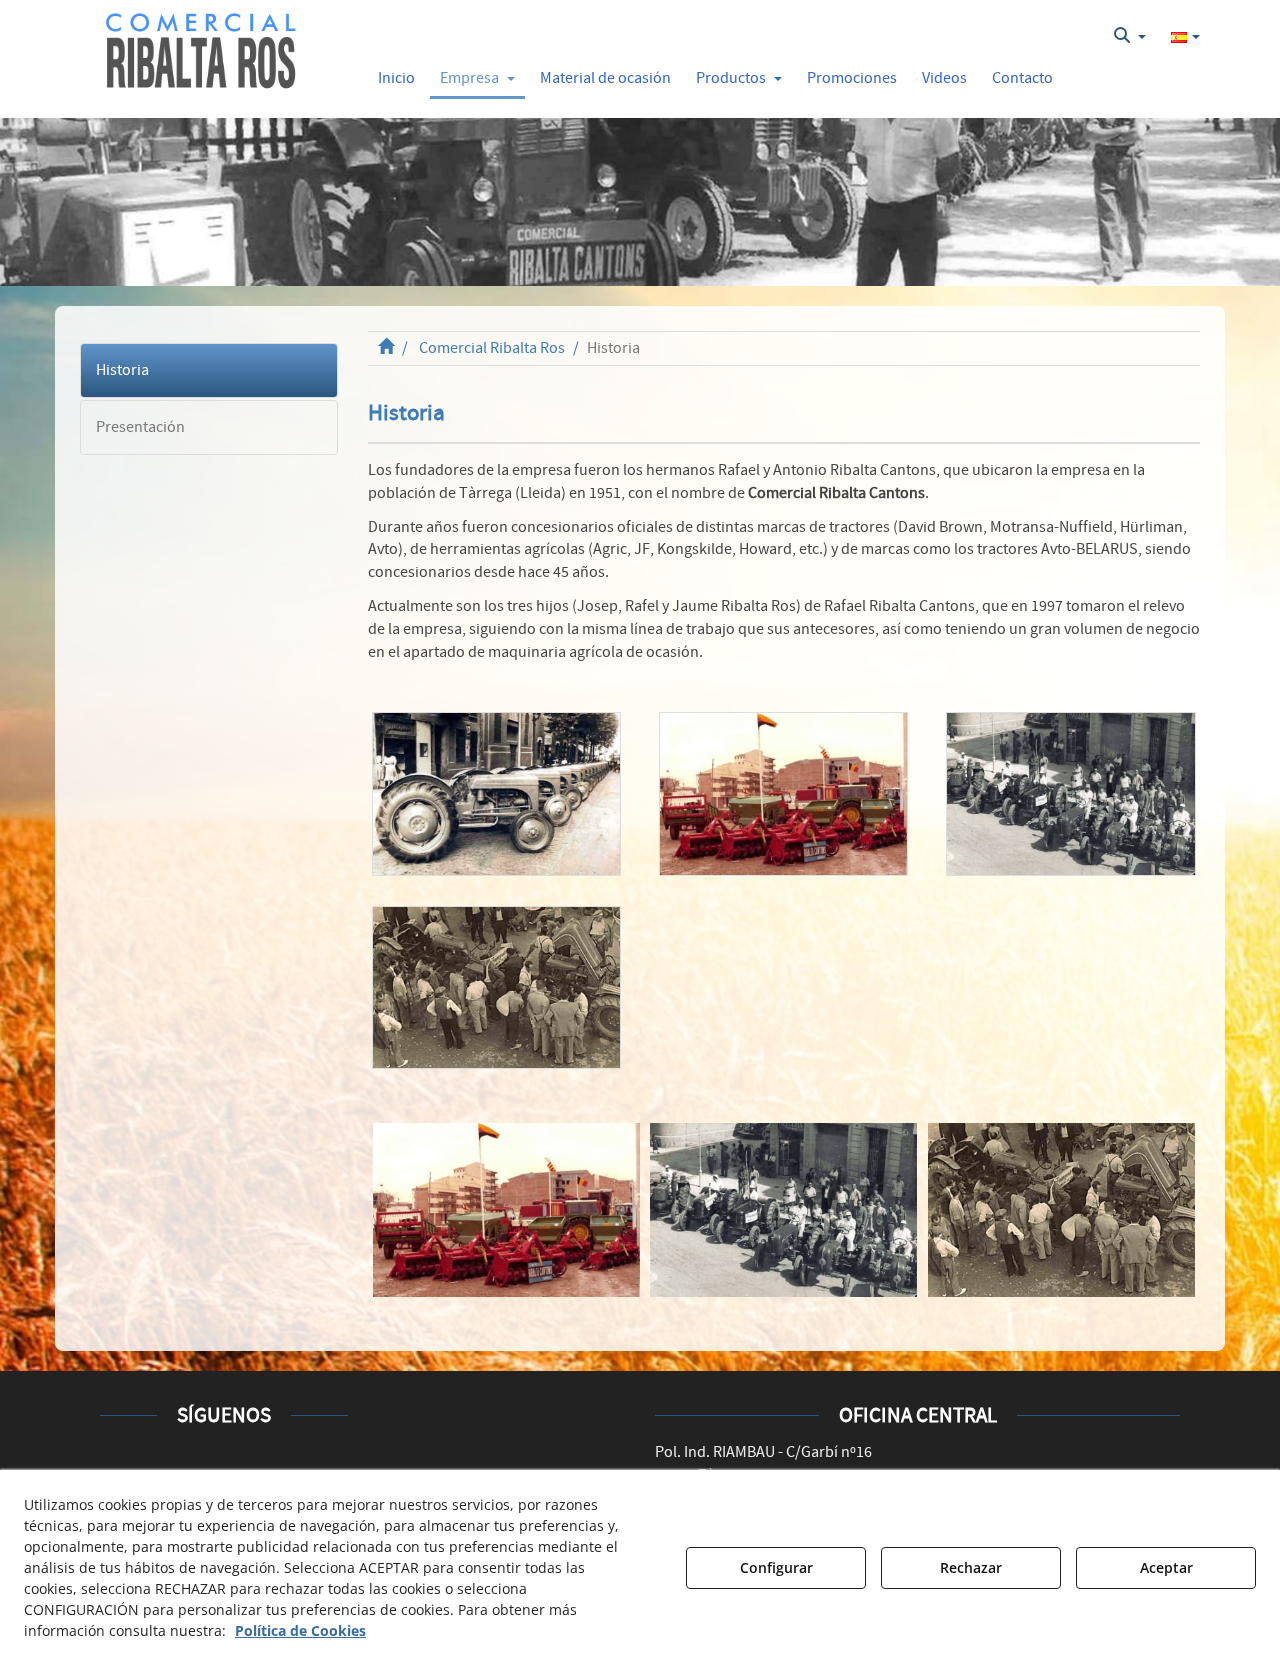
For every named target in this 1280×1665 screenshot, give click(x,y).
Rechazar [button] (971, 1567)
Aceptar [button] (1166, 1567)
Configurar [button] (776, 1567)
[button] (201, 51)
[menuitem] (1130, 36)
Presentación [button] (140, 427)
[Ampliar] (496, 793)
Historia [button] (122, 370)
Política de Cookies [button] (300, 1630)
